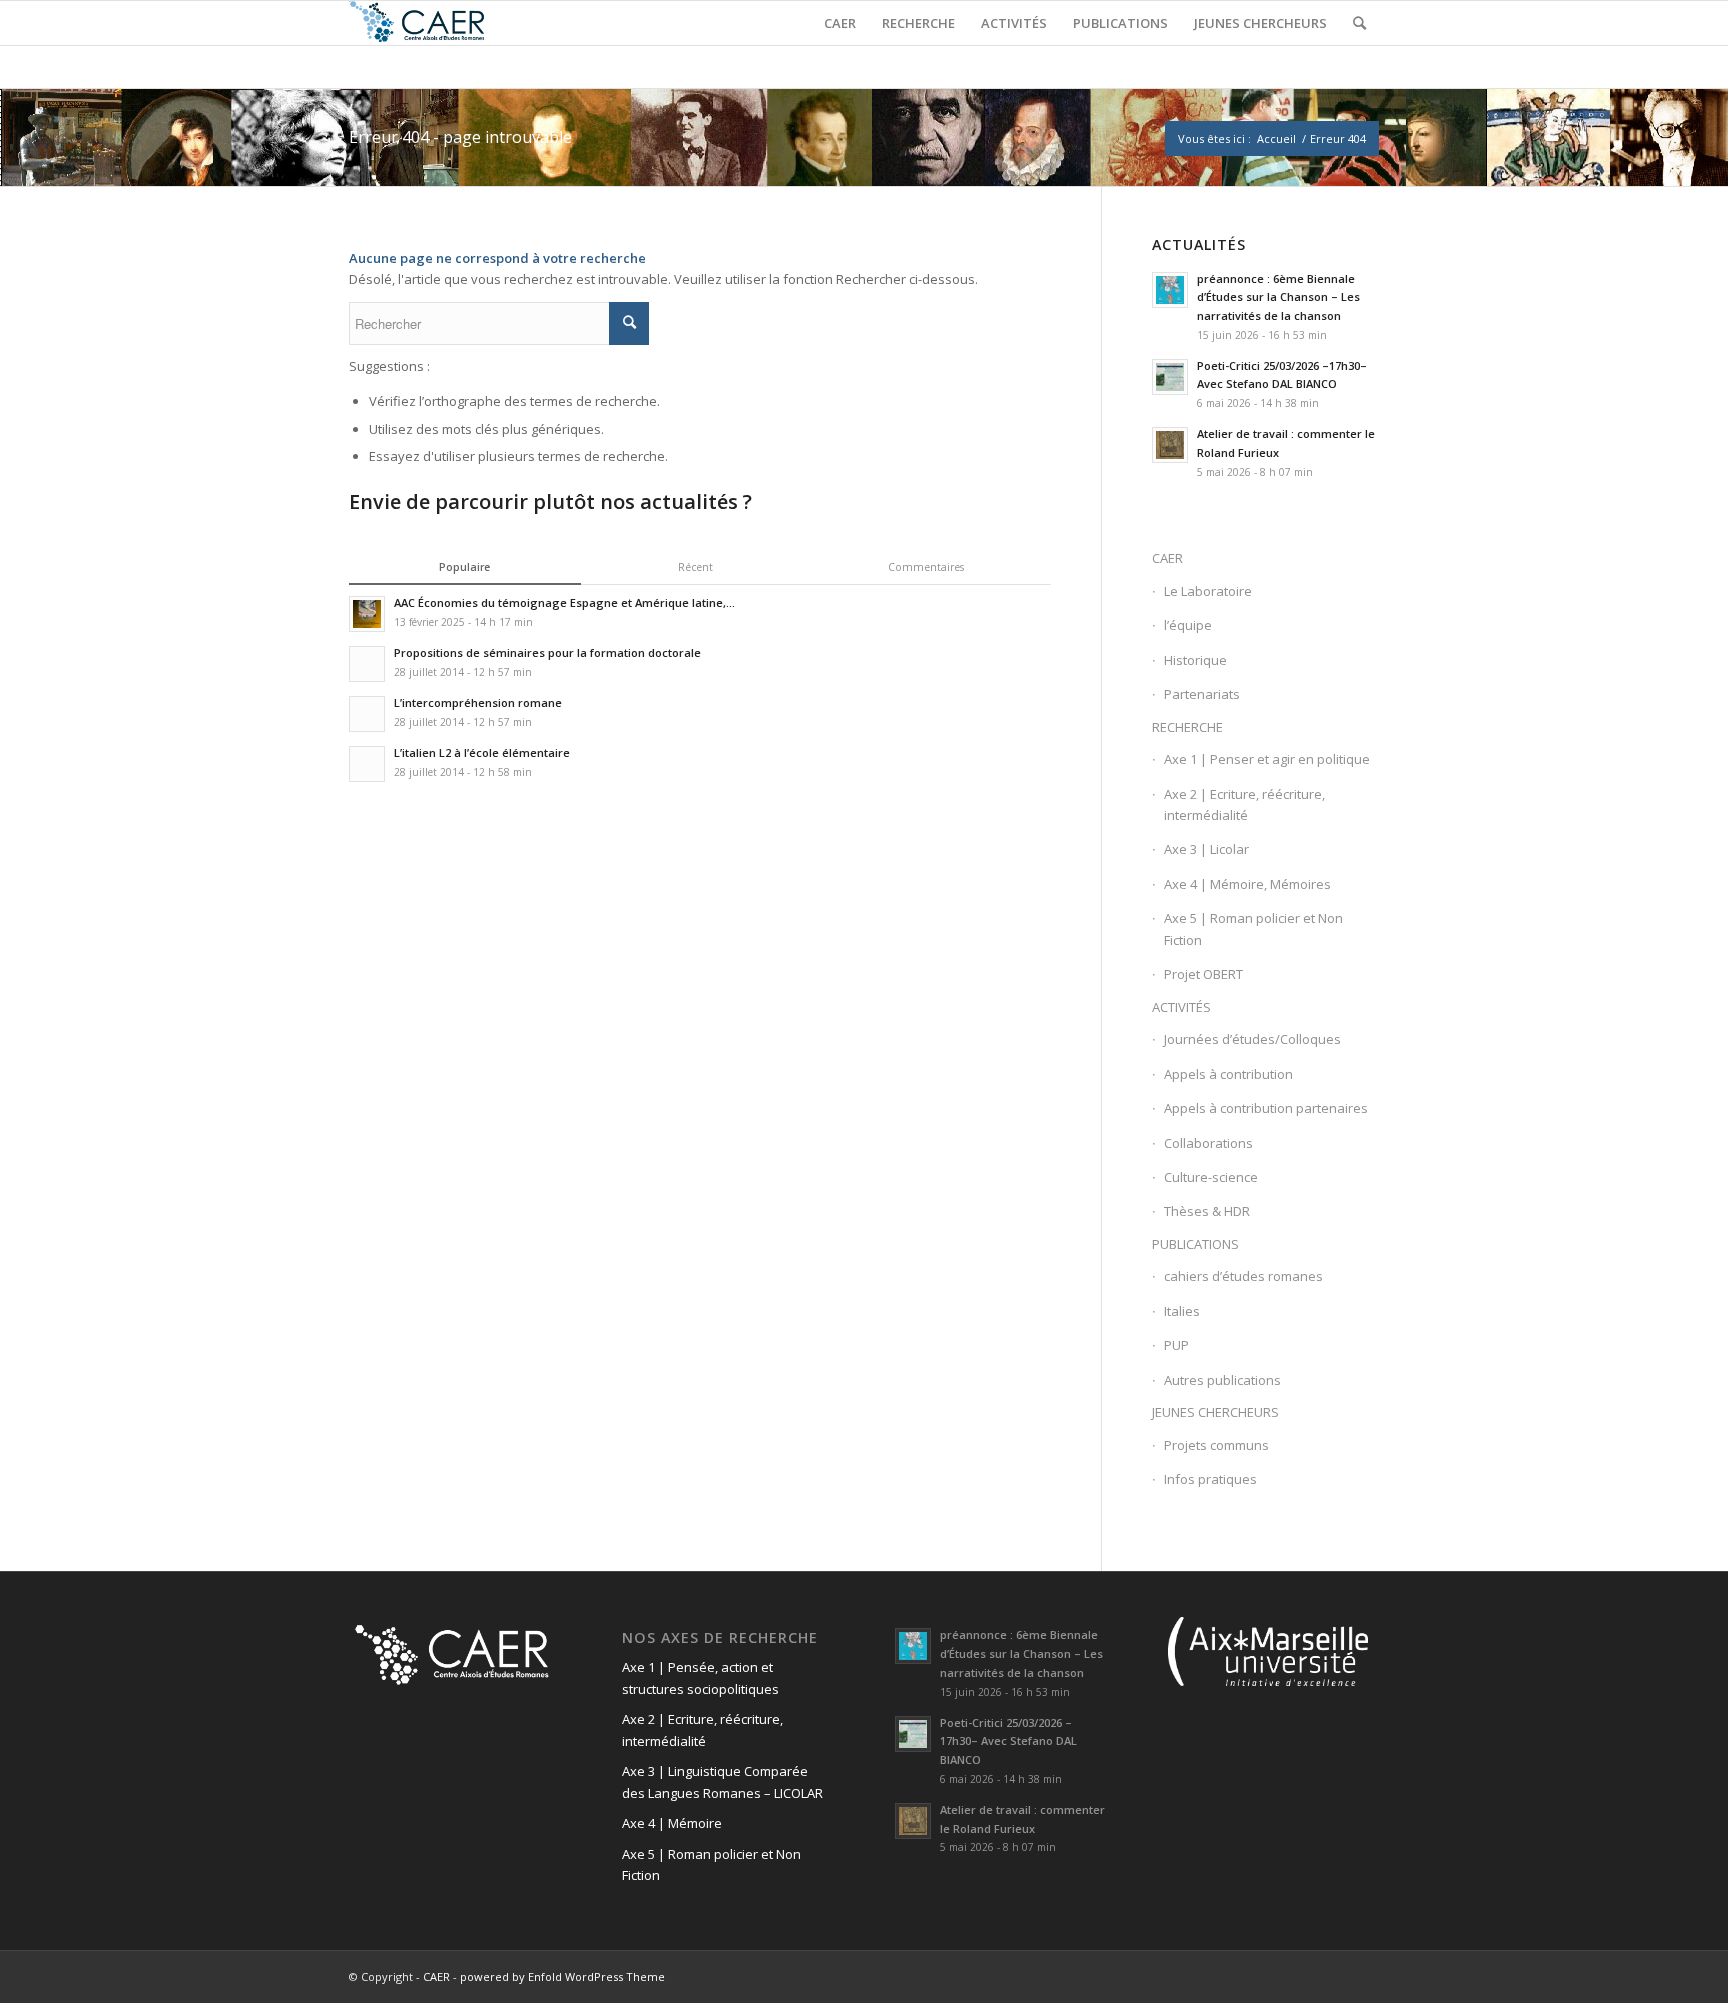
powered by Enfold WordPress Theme (562, 1976)
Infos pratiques (1210, 1479)
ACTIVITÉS (1181, 1007)
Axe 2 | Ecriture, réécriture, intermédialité (1244, 804)
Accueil (1276, 138)
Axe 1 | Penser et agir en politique (1267, 759)
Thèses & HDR (1207, 1211)
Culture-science (1211, 1177)
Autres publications (1222, 1380)
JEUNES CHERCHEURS (1215, 1412)
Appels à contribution (1228, 1074)
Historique (1195, 660)
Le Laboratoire (1208, 591)
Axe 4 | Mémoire (672, 1823)
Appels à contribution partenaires (1266, 1108)
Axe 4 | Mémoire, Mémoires (1247, 884)
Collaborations (1208, 1143)
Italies (1182, 1311)
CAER (1167, 558)
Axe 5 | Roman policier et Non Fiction (1253, 928)
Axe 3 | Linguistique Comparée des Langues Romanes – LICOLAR (722, 1781)
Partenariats (1202, 694)
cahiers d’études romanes (1243, 1276)
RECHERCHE (1187, 727)
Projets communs (1216, 1445)
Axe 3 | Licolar (1206, 849)
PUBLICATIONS (1195, 1244)
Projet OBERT (1203, 974)
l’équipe (1188, 625)
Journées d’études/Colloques (1252, 1039)
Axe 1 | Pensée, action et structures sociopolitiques (700, 1677)
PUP (1176, 1345)
